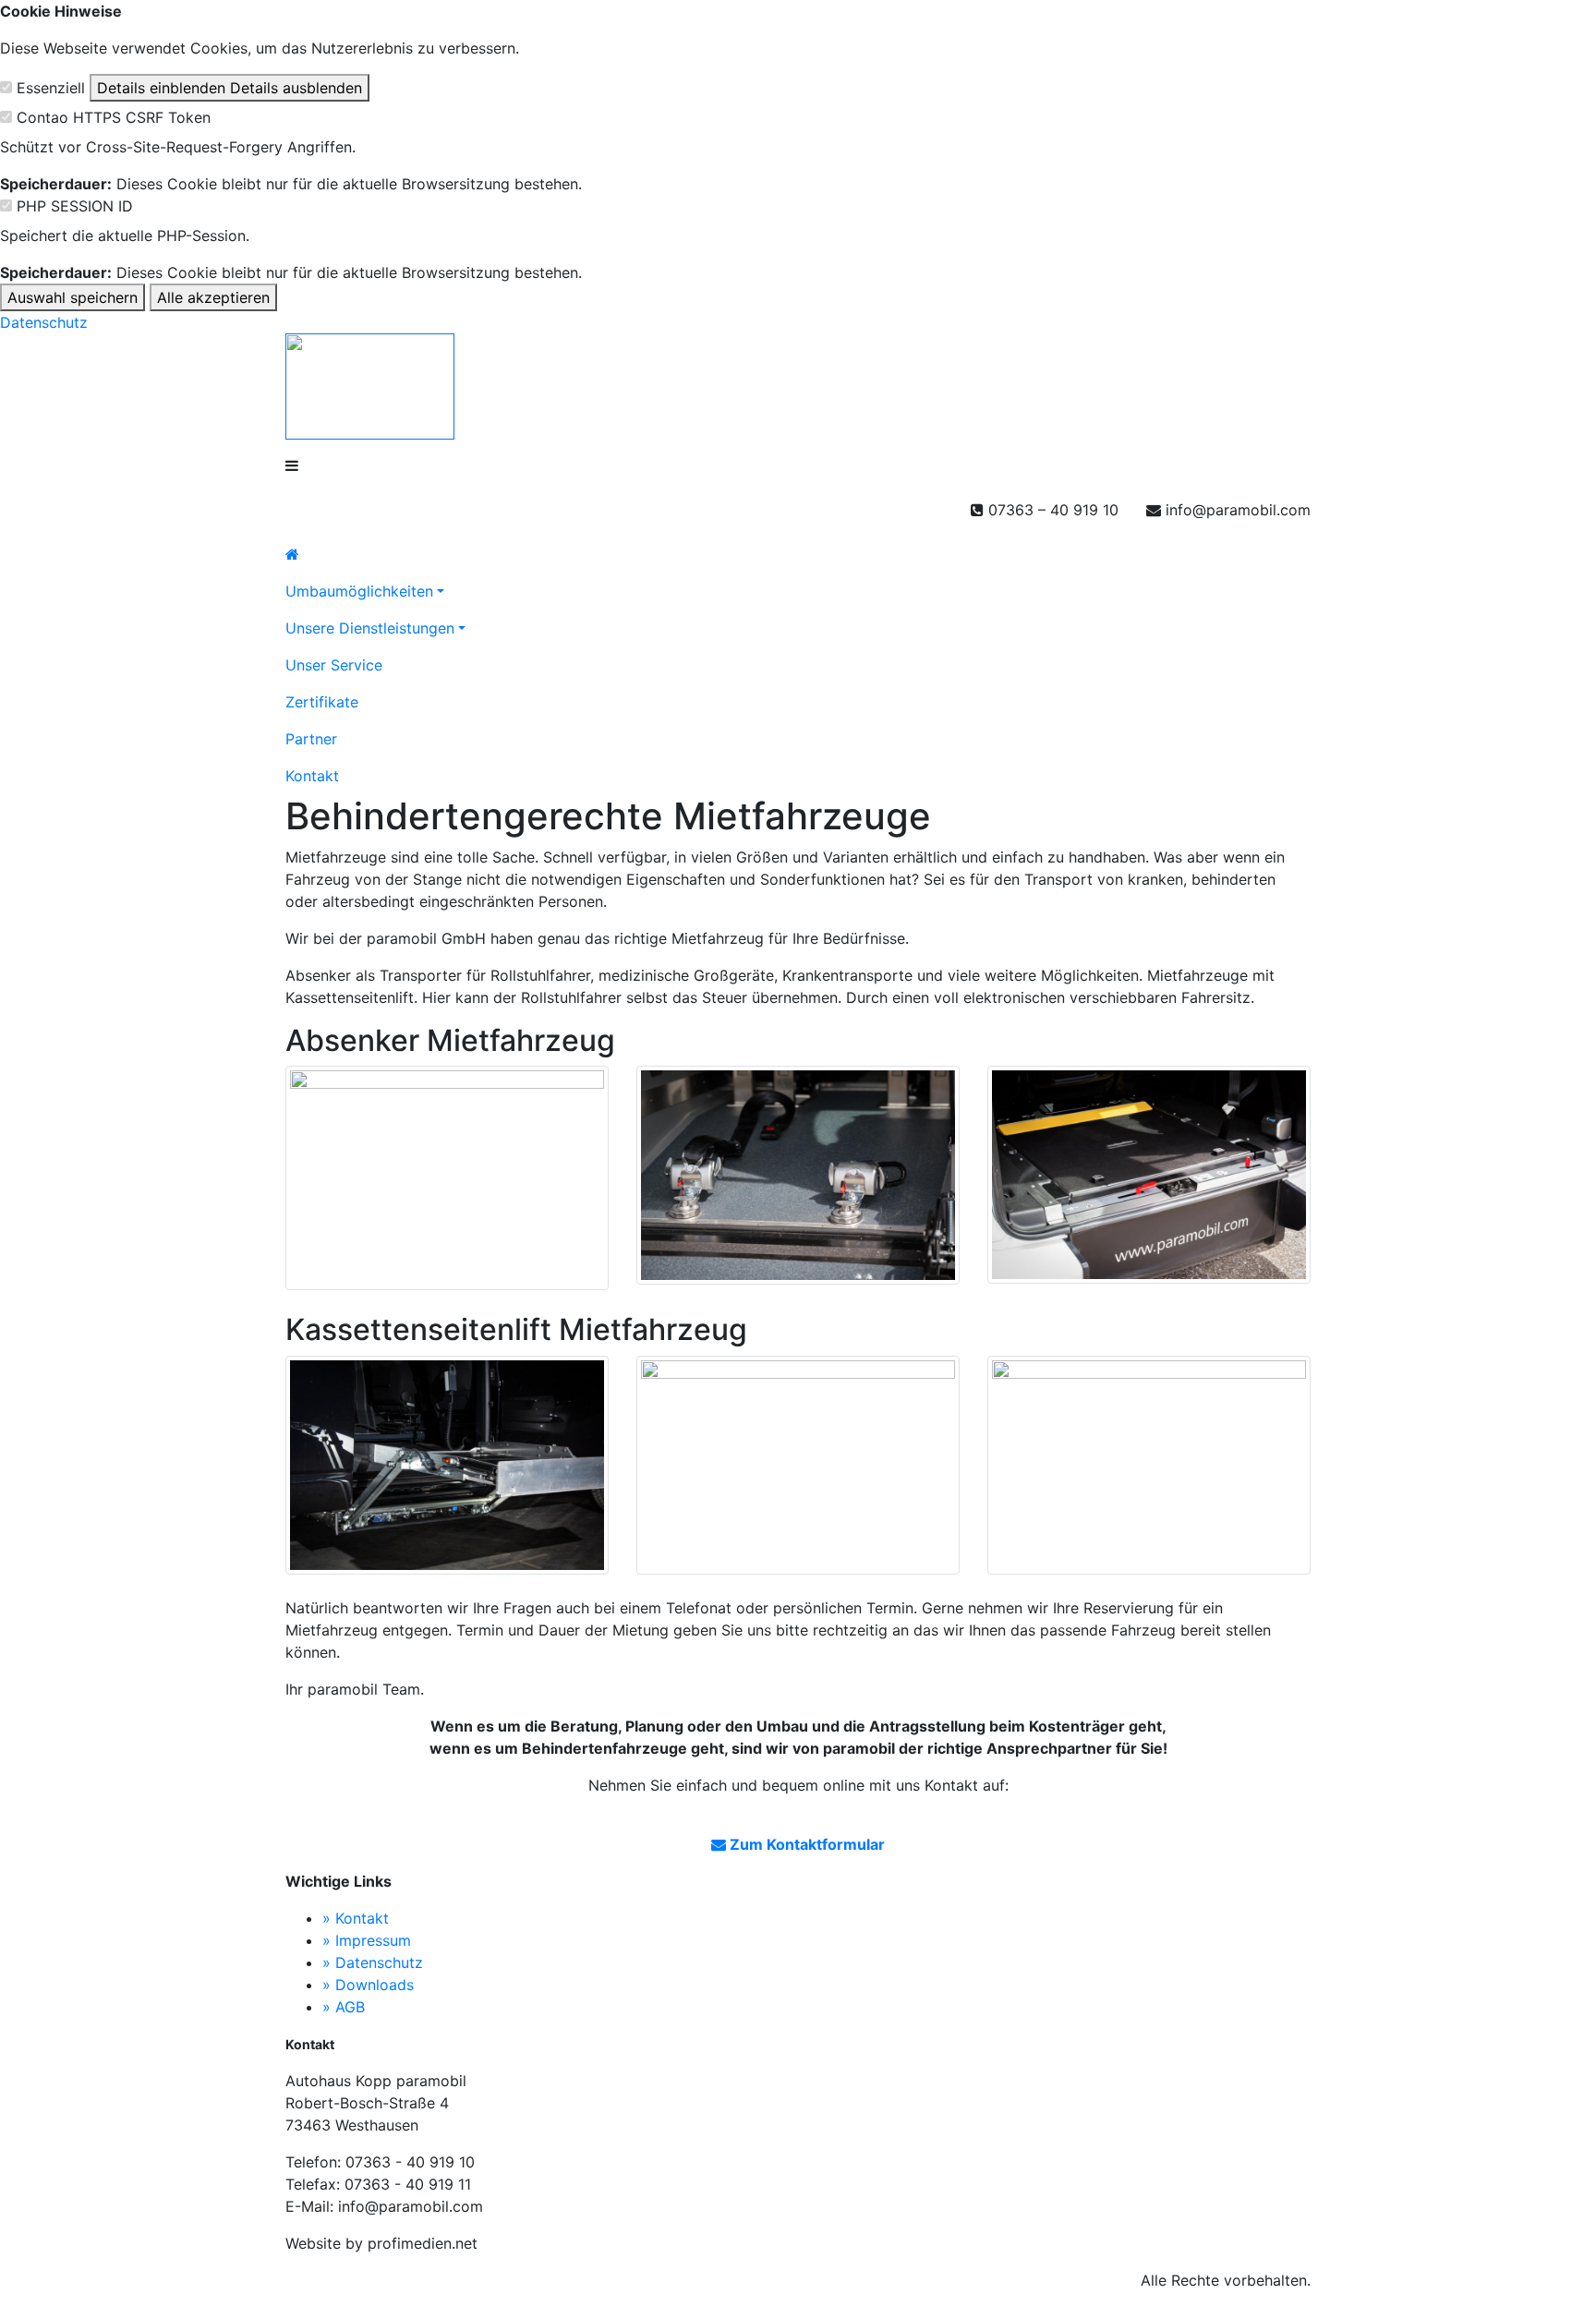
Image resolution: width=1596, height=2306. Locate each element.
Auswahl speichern (73, 297)
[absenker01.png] (447, 1180)
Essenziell (51, 88)
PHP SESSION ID (75, 206)
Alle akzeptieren (213, 297)
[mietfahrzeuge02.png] (798, 1467)
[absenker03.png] (1149, 1177)
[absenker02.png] (798, 1177)
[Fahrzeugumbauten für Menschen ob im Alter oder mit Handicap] (798, 554)
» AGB (344, 2007)
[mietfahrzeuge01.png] (447, 1467)
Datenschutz (44, 322)
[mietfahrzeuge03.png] (1149, 1467)
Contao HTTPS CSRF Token (114, 117)
